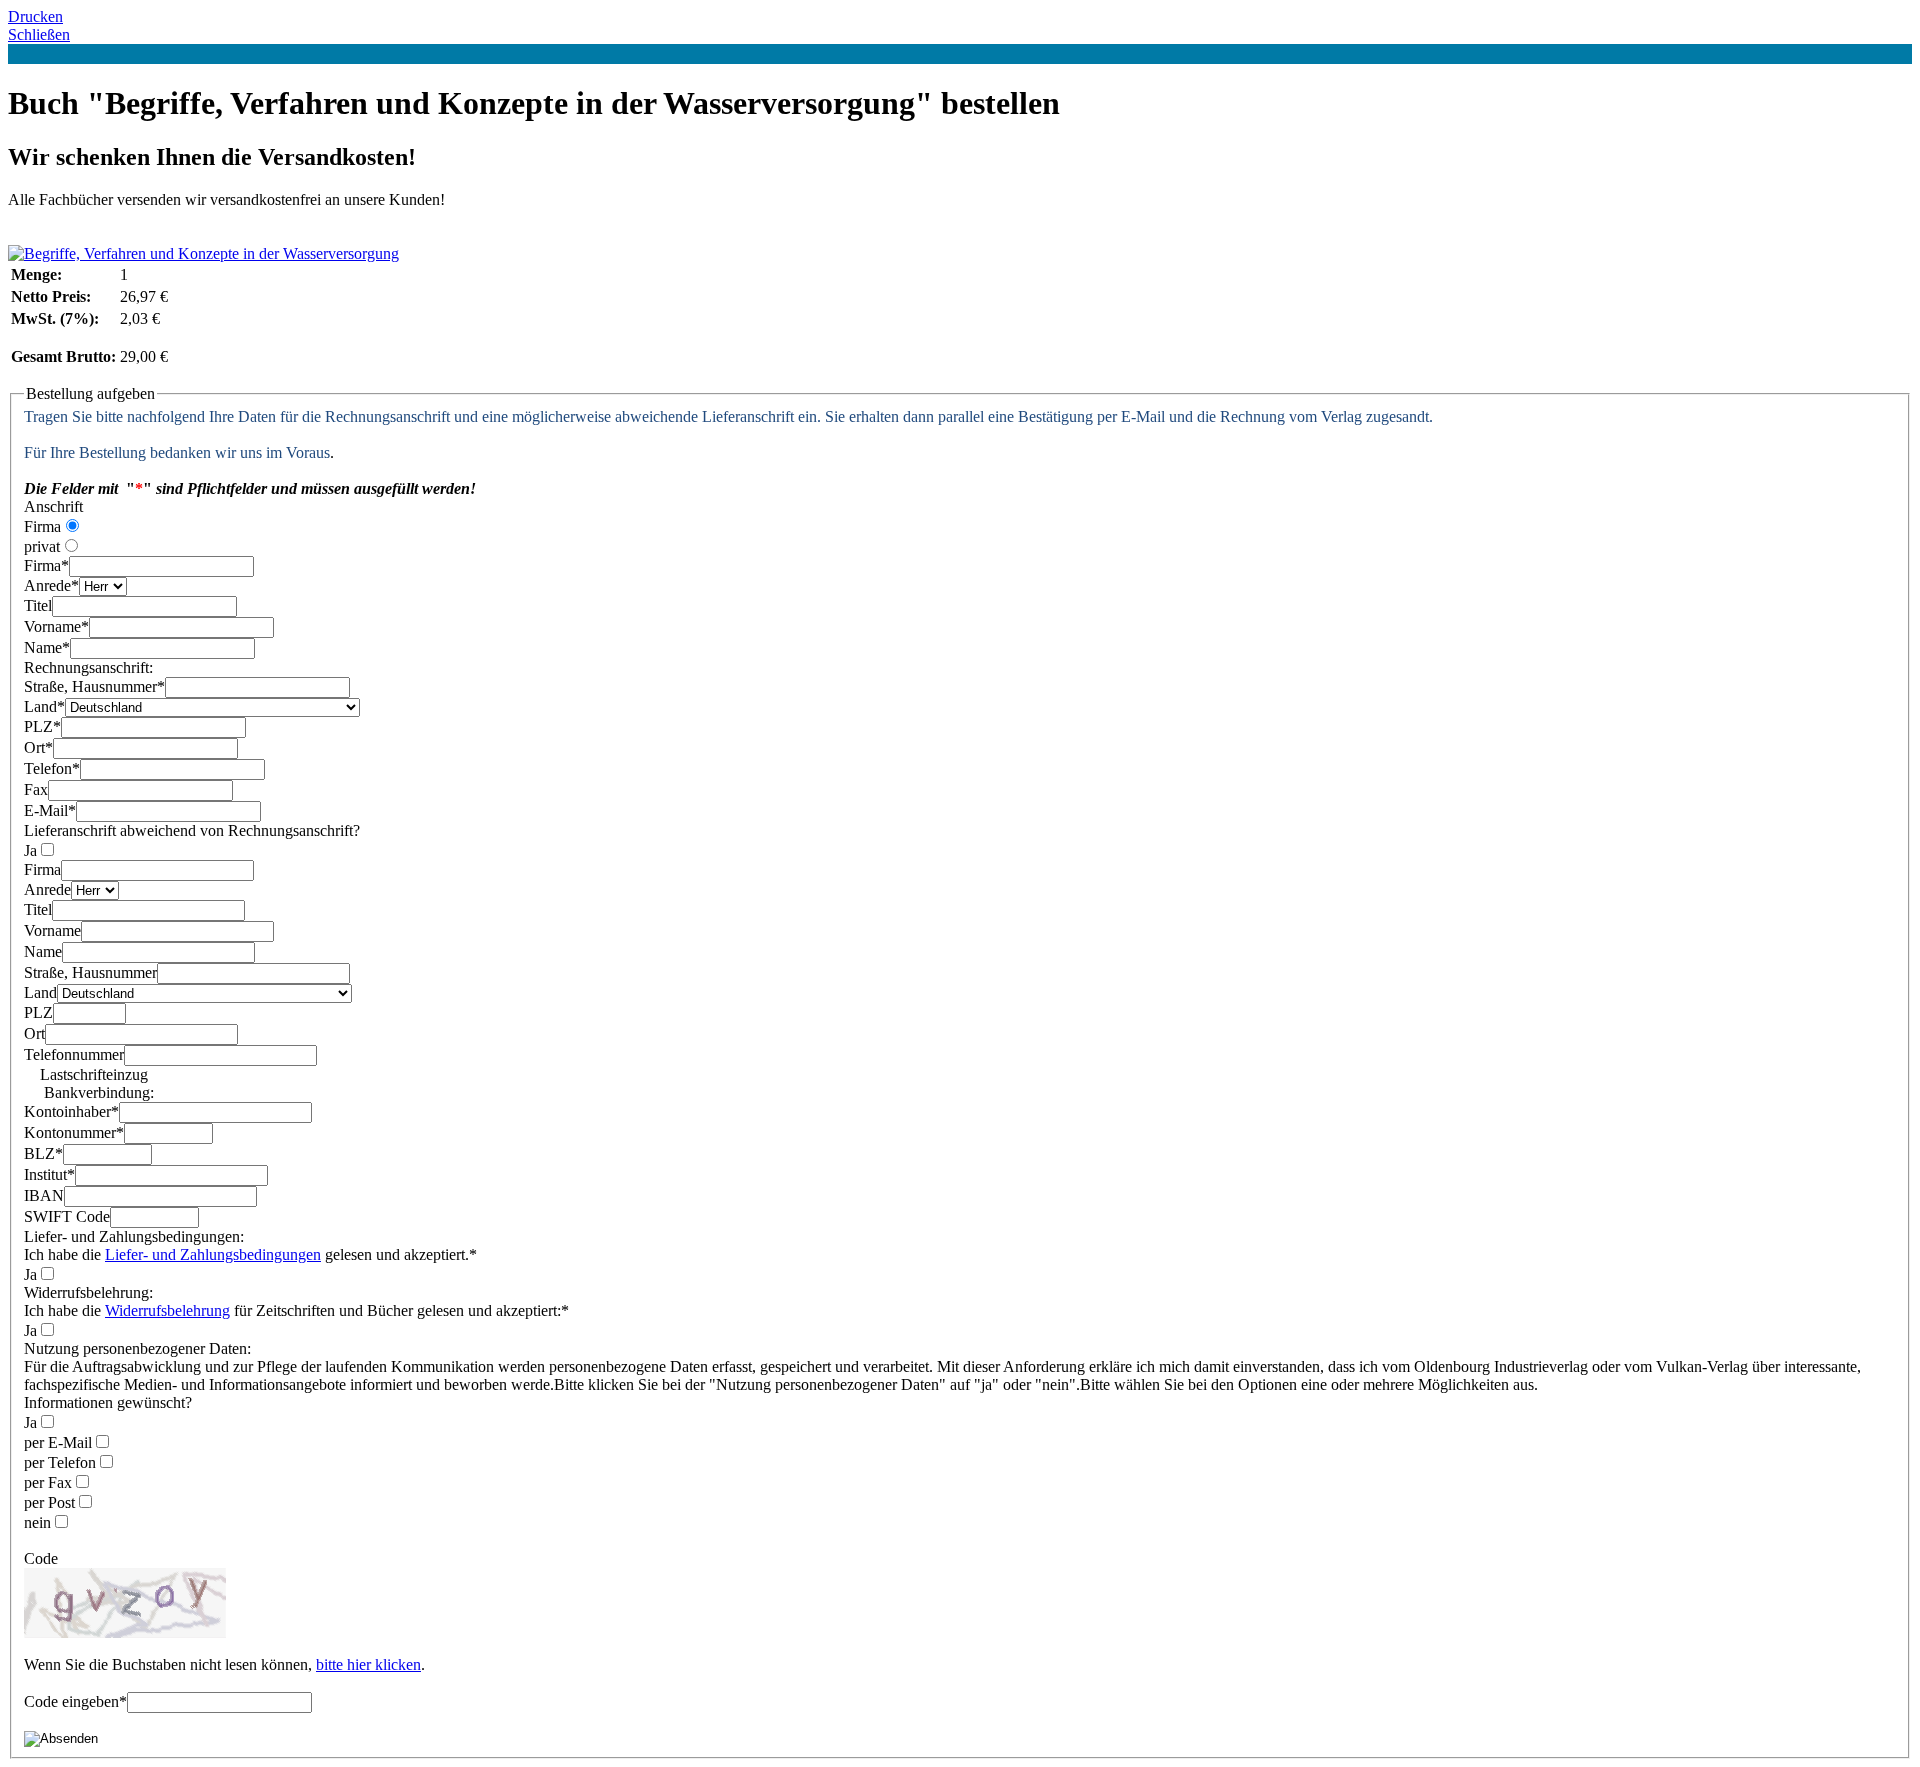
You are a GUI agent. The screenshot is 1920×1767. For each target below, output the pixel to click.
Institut (49, 1174)
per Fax (48, 1482)
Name (47, 647)
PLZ (42, 726)
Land (44, 706)
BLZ (43, 1153)
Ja (30, 850)
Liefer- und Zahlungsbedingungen (213, 1254)
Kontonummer (74, 1132)
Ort (38, 747)
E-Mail (50, 810)
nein (37, 1522)
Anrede (51, 585)
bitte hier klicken (368, 1664)
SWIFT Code (67, 1216)
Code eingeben (75, 1701)
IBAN (44, 1195)
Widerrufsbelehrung (167, 1310)
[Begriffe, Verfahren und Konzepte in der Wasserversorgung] (203, 253)
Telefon (52, 768)
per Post (49, 1502)
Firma (42, 526)
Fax (36, 789)
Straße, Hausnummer (94, 686)
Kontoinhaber (71, 1111)
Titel (38, 605)
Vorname (56, 626)
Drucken (35, 16)
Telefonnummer (74, 1054)
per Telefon (60, 1462)
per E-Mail (58, 1442)
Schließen (39, 34)
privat (42, 546)
